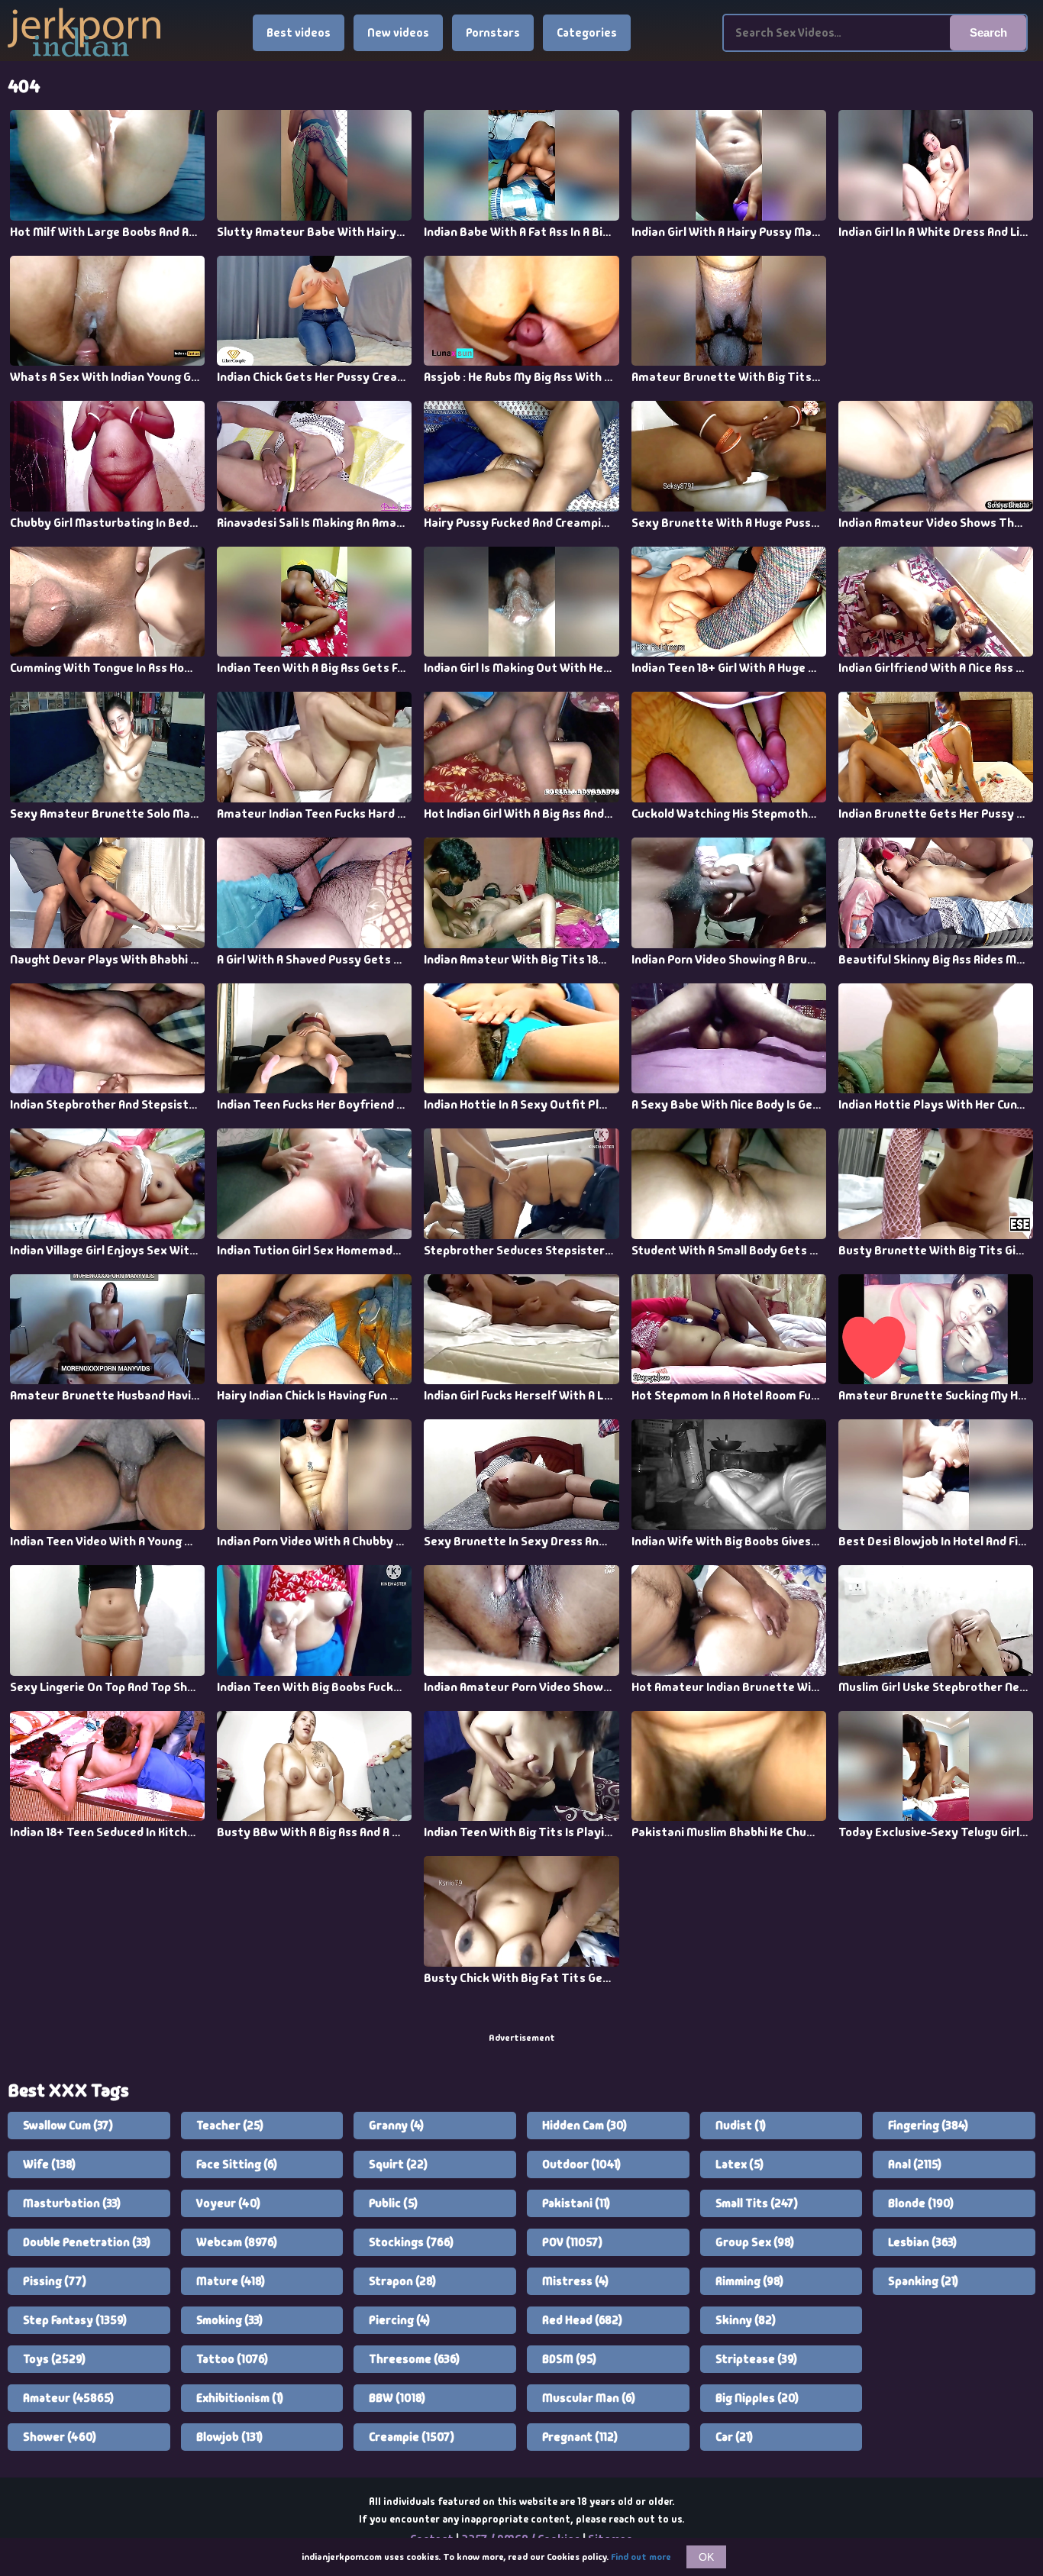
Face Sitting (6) (237, 2164)
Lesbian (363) (922, 2242)
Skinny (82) (746, 2320)
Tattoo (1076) (232, 2359)
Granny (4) (396, 2126)
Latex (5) (739, 2164)
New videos (398, 33)
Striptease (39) (756, 2359)
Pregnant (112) (580, 2437)
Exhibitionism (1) (240, 2398)
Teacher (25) (230, 2126)
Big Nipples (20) (757, 2398)
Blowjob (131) (229, 2437)
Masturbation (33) (72, 2203)
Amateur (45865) (68, 2398)
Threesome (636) (414, 2359)
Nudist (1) (741, 2126)
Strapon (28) (402, 2281)
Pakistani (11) (576, 2203)
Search (988, 32)
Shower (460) (60, 2437)
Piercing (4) (399, 2320)
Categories (587, 33)
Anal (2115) (915, 2164)
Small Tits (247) (757, 2203)
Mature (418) (231, 2281)
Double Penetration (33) (87, 2242)
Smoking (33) (229, 2320)
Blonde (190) (921, 2203)
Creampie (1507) (412, 2437)
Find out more (641, 2557)
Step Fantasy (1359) (75, 2320)
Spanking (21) (923, 2281)
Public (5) (393, 2203)
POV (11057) (572, 2242)
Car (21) (734, 2437)
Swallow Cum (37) (68, 2126)
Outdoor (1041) (581, 2164)
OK (706, 2557)
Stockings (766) (411, 2242)
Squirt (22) (398, 2164)
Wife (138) (49, 2164)
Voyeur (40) (228, 2203)
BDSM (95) (569, 2359)
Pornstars (493, 33)
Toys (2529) (54, 2359)
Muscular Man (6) (589, 2398)
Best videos (299, 33)
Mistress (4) (575, 2281)
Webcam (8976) (237, 2242)
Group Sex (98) (755, 2242)
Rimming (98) (749, 2281)
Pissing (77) (55, 2281)
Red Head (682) (582, 2320)
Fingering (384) (928, 2126)
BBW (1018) (397, 2398)
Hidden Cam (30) (584, 2126)
